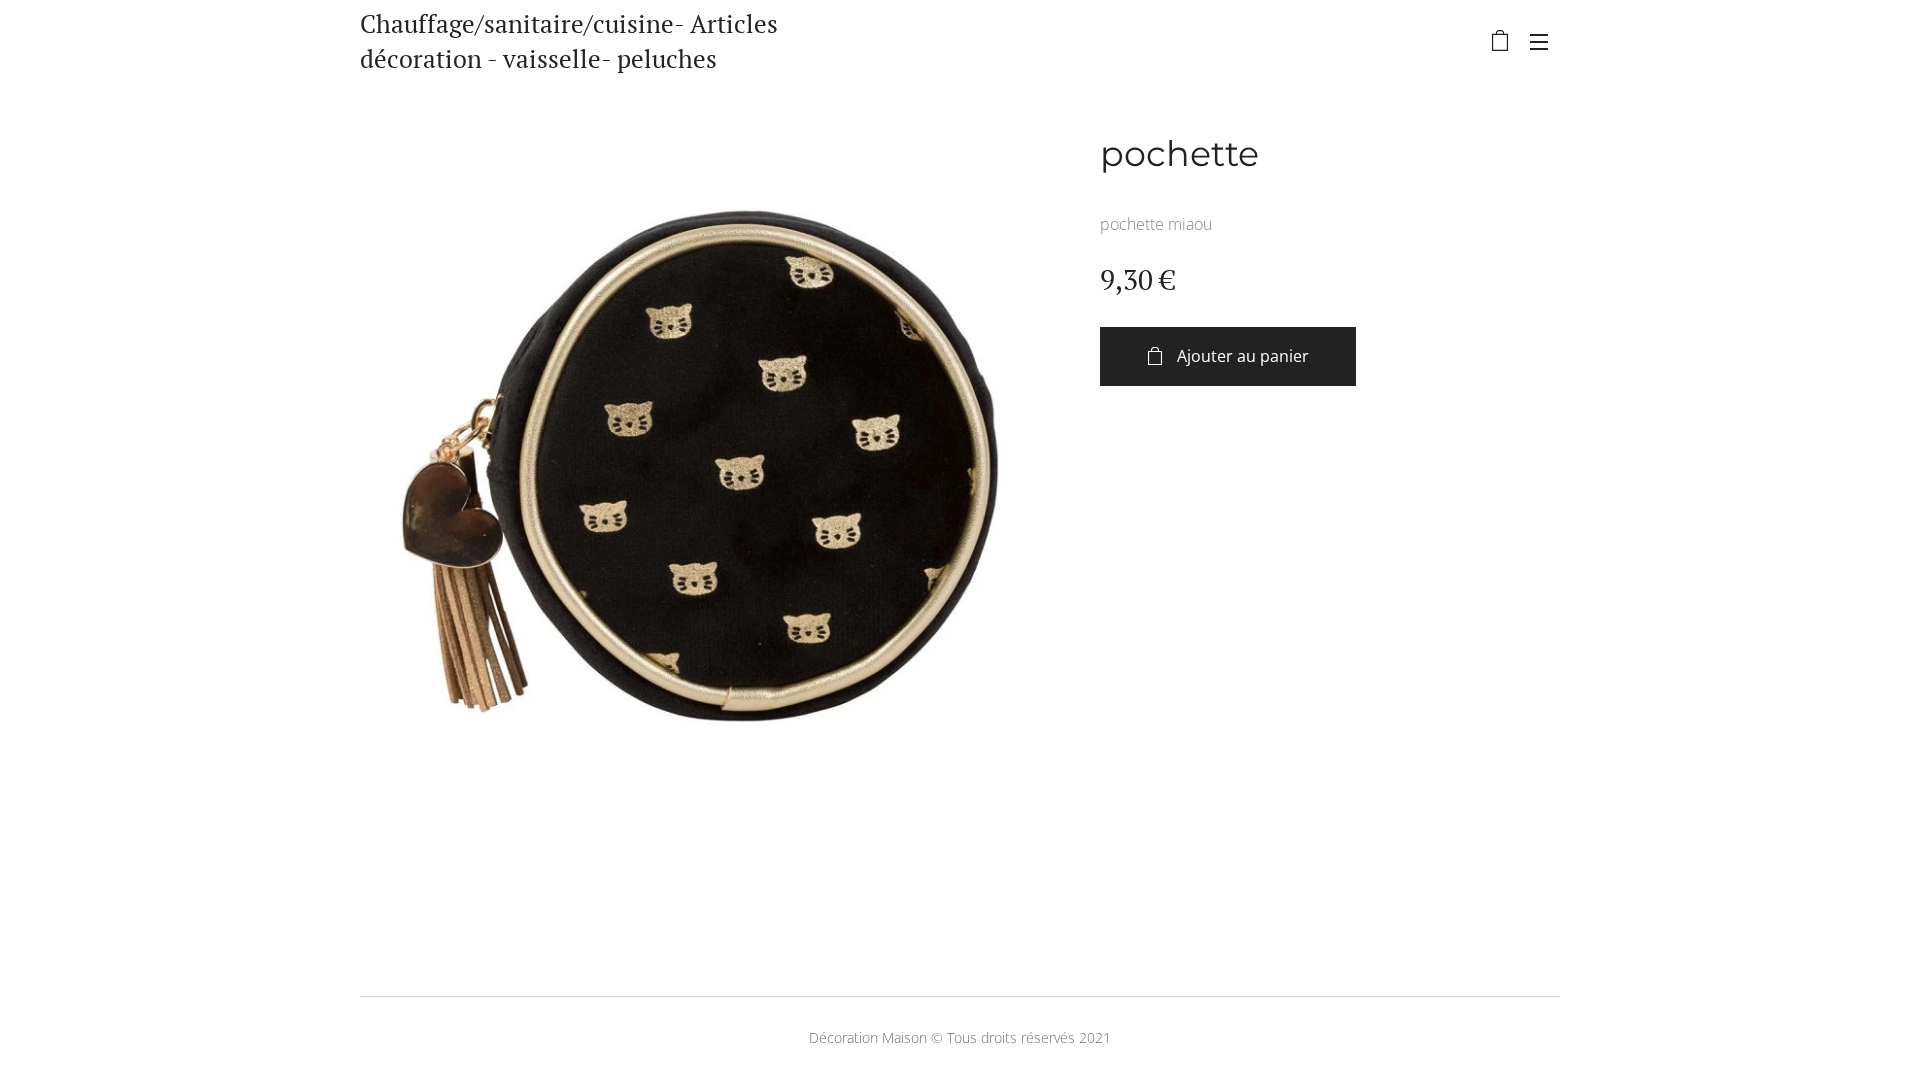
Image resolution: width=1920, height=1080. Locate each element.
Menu (1545, 41)
